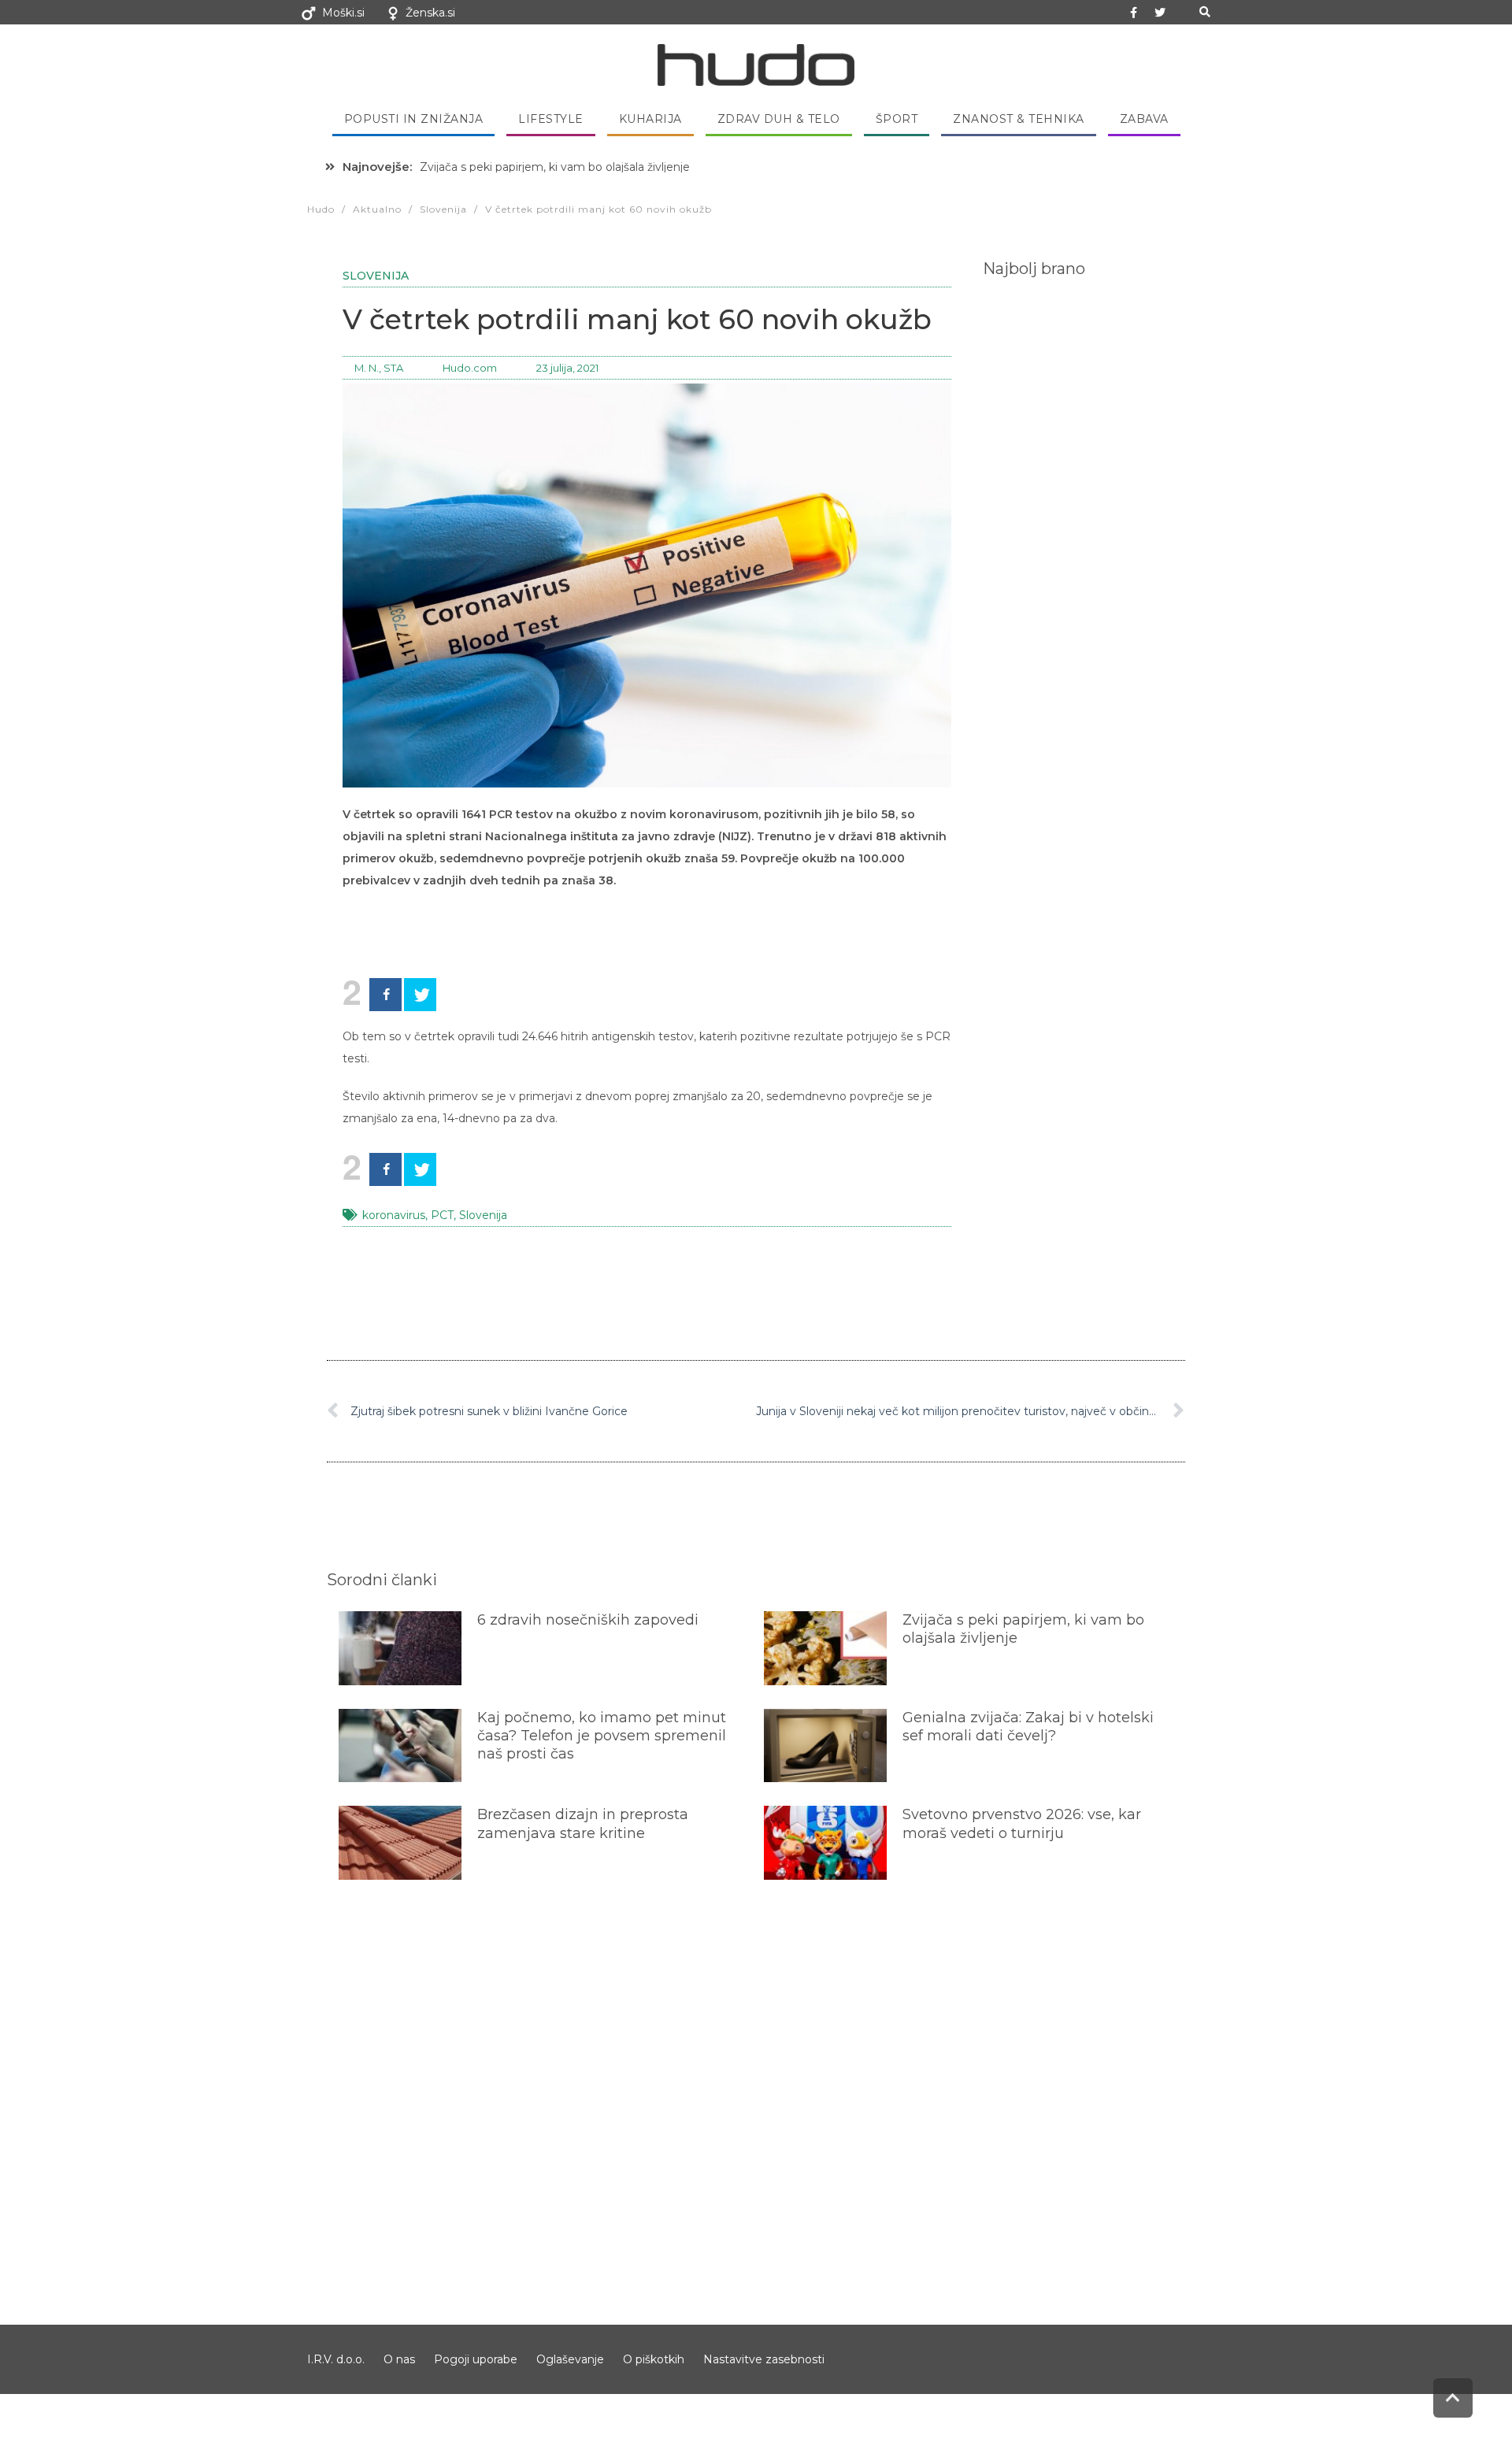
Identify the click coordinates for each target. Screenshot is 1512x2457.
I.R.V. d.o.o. (336, 2359)
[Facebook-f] (1134, 13)
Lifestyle (551, 119)
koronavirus (394, 1215)
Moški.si (343, 13)
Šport (897, 119)
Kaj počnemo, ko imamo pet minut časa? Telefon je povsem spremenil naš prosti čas (602, 1736)
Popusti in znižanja (414, 119)
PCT (442, 1215)
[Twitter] (1160, 13)
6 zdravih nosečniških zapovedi (588, 1620)
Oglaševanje (570, 2359)
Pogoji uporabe (476, 2359)
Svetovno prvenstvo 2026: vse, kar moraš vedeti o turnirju (1022, 1823)
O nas (399, 2359)
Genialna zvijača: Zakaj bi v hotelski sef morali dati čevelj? (1028, 1727)
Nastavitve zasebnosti (764, 2359)
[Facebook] (385, 995)
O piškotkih (654, 2359)
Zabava (1144, 119)
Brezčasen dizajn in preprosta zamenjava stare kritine (583, 1823)
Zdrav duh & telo (779, 119)
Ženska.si (430, 13)
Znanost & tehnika (1019, 119)
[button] (1204, 12)
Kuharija (650, 119)
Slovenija (376, 276)
